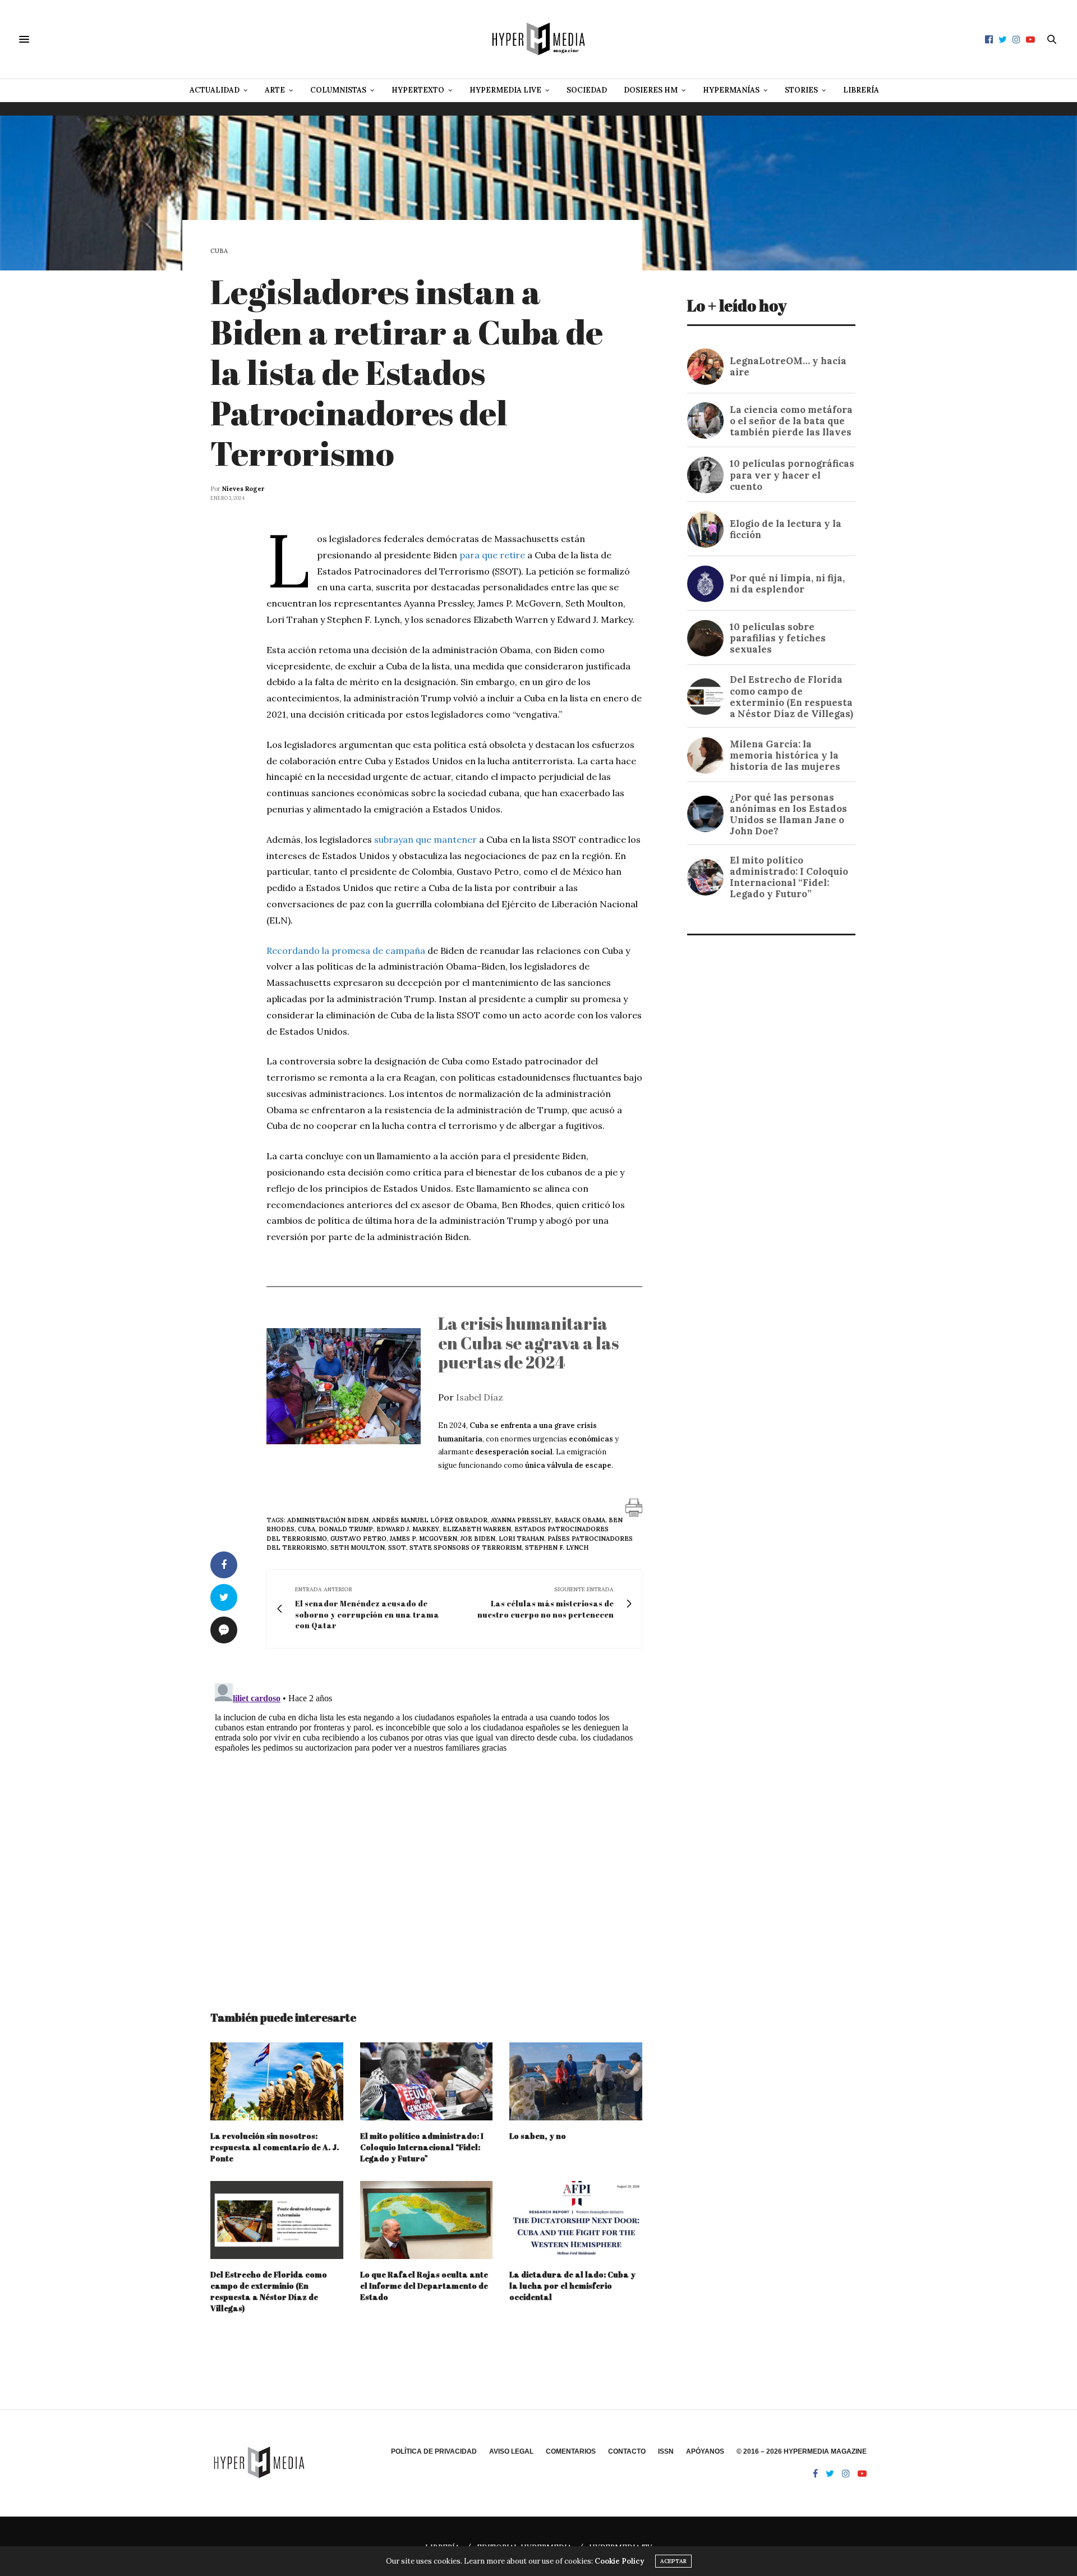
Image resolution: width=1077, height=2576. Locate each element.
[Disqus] (426, 1819)
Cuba (219, 251)
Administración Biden (328, 1520)
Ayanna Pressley (521, 1520)
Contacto (627, 2451)
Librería (861, 90)
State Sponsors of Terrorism (466, 1548)
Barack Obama (580, 1520)
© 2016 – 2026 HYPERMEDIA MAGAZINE (802, 2451)
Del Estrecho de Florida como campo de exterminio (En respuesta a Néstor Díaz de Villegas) (269, 2291)
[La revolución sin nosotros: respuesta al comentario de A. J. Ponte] (277, 2081)
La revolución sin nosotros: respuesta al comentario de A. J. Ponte (275, 2147)
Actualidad (215, 90)
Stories (801, 90)
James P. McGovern (424, 1539)
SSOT (397, 1548)
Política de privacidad (434, 2451)
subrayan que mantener (425, 839)
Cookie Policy (619, 2561)
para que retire (492, 555)
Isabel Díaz (480, 1397)
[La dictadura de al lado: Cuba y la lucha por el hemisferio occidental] (576, 2220)
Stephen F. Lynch (557, 1548)
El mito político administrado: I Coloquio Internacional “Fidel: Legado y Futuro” (422, 2147)
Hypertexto (418, 90)
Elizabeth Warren (477, 1529)
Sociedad (587, 90)
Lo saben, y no (538, 2136)
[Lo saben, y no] (576, 2081)
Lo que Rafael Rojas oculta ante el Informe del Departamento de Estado (424, 2286)
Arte (275, 90)
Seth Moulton (358, 1548)
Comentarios (571, 2451)
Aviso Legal (511, 2451)
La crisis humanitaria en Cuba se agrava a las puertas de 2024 (528, 1343)
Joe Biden (478, 1539)
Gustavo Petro (358, 1539)
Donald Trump (346, 1529)
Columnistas (338, 90)
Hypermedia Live (505, 90)
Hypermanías (731, 90)
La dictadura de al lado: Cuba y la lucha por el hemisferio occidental (572, 2286)
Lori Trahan (521, 1539)
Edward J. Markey (408, 1529)
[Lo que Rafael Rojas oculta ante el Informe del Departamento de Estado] (427, 2220)
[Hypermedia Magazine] (538, 39)
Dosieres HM (651, 90)
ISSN (666, 2451)
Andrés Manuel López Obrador (430, 1520)
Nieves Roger (243, 489)
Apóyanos (705, 2451)
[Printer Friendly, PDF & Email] (634, 1507)
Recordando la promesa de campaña (346, 950)
